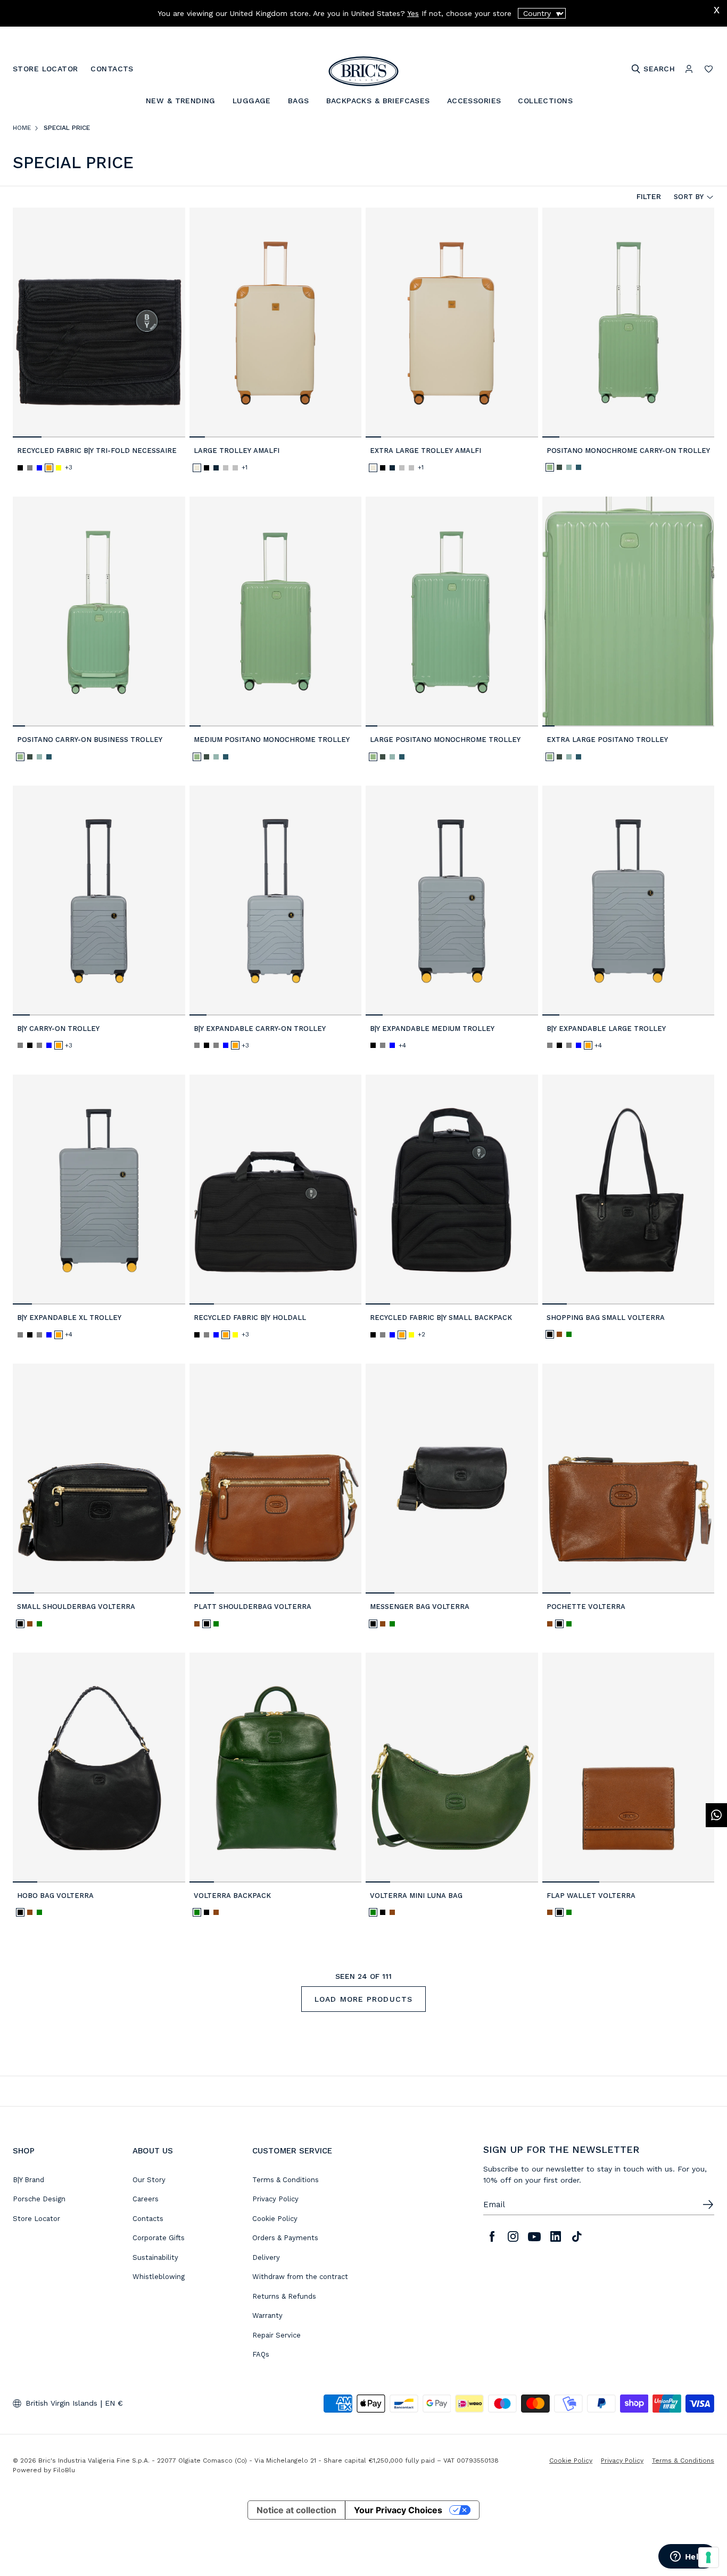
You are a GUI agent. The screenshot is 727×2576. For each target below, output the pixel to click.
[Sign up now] (708, 2205)
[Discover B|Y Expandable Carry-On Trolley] (276, 901)
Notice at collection (296, 2510)
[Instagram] (513, 2236)
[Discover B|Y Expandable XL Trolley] (99, 1190)
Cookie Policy (275, 2219)
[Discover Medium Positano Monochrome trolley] (276, 612)
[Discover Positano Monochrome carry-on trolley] (629, 323)
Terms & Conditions (286, 2180)
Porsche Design (39, 2199)
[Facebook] (492, 2236)
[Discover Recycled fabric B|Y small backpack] (452, 1190)
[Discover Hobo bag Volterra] (99, 1768)
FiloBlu (64, 2470)
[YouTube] (534, 2236)
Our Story (149, 2180)
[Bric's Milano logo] (363, 71)
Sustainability (155, 2257)
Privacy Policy (275, 2199)
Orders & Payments (285, 2238)
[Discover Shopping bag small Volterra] (629, 1190)
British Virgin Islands (61, 2403)
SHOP (24, 2151)
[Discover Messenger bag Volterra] (452, 1479)
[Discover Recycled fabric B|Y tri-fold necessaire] (99, 323)
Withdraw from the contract (300, 2277)
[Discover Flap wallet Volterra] (629, 1768)
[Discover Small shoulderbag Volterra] (99, 1479)
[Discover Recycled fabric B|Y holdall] (276, 1190)
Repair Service (276, 2335)
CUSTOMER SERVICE (292, 2151)
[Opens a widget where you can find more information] (687, 2557)
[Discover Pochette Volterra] (629, 1479)
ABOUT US (153, 2151)
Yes (413, 13)
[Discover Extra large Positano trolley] (629, 612)
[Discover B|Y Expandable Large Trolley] (629, 901)
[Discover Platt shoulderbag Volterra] (276, 1479)
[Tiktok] (577, 2236)
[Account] (689, 69)
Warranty (267, 2315)
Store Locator (36, 2219)
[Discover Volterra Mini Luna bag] (452, 1768)
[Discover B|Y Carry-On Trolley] (99, 901)
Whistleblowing (159, 2277)
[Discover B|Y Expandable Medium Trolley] (452, 901)
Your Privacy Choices (398, 2510)
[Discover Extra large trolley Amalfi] (452, 323)
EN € (114, 2403)
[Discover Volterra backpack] (276, 1768)
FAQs (261, 2354)
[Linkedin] (556, 2236)
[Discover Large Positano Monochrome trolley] (452, 612)
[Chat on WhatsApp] (716, 1815)
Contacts (148, 2219)
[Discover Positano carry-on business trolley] (99, 612)
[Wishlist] (709, 69)
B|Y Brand (28, 2180)
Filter (649, 196)
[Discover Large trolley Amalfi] (276, 323)
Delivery (266, 2257)
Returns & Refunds (284, 2296)
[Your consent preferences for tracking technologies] (708, 2557)
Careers (146, 2199)
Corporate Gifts (159, 2238)
